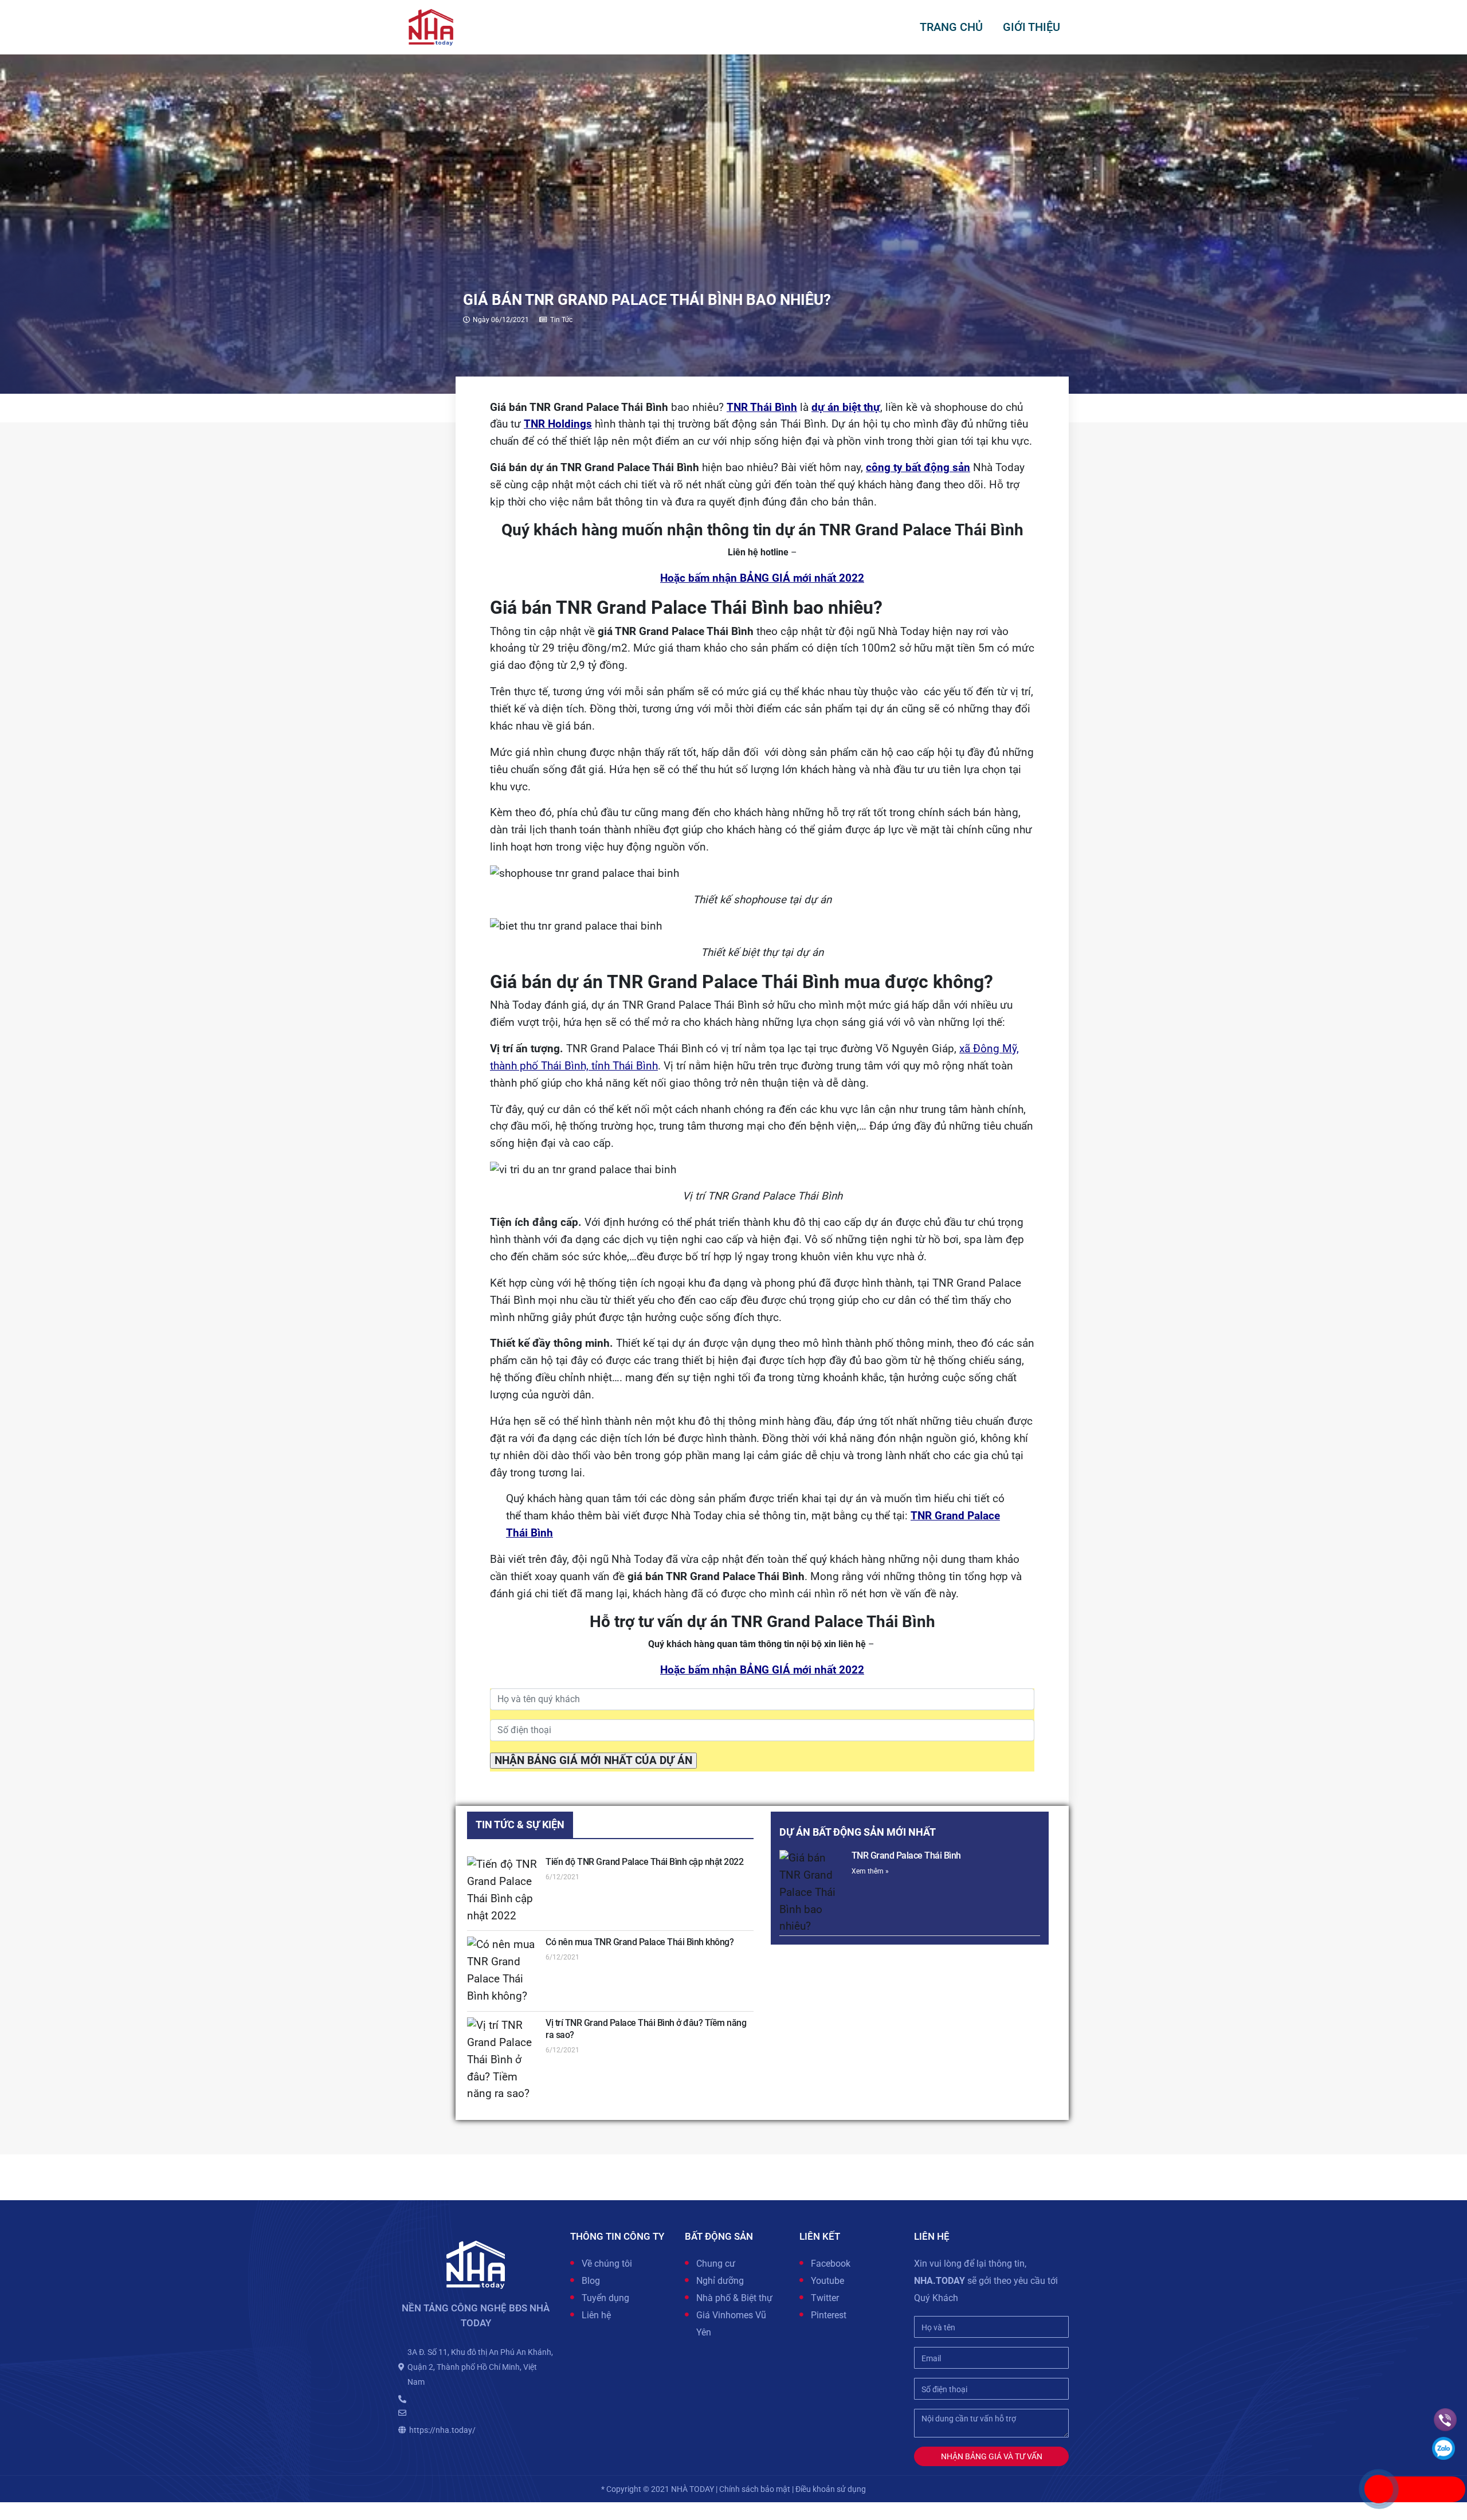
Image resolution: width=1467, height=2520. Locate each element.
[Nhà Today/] (431, 26)
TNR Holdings (558, 424)
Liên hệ (596, 2315)
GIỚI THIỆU (1031, 27)
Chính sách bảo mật (755, 2489)
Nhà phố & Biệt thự (734, 2298)
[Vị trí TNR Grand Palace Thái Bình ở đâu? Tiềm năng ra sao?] (503, 2060)
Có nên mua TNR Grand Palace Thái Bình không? (640, 1942)
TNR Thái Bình (762, 407)
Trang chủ (951, 27)
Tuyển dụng (605, 2298)
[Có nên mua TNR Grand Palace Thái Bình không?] (503, 1971)
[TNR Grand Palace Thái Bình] (812, 1893)
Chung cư (716, 2264)
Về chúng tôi (607, 2264)
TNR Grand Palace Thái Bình (906, 1855)
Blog (591, 2281)
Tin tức (561, 320)
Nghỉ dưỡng (720, 2281)
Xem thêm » (870, 1871)
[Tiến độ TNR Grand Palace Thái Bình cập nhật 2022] (503, 1891)
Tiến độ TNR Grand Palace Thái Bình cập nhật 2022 (644, 1862)
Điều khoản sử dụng (831, 2489)
